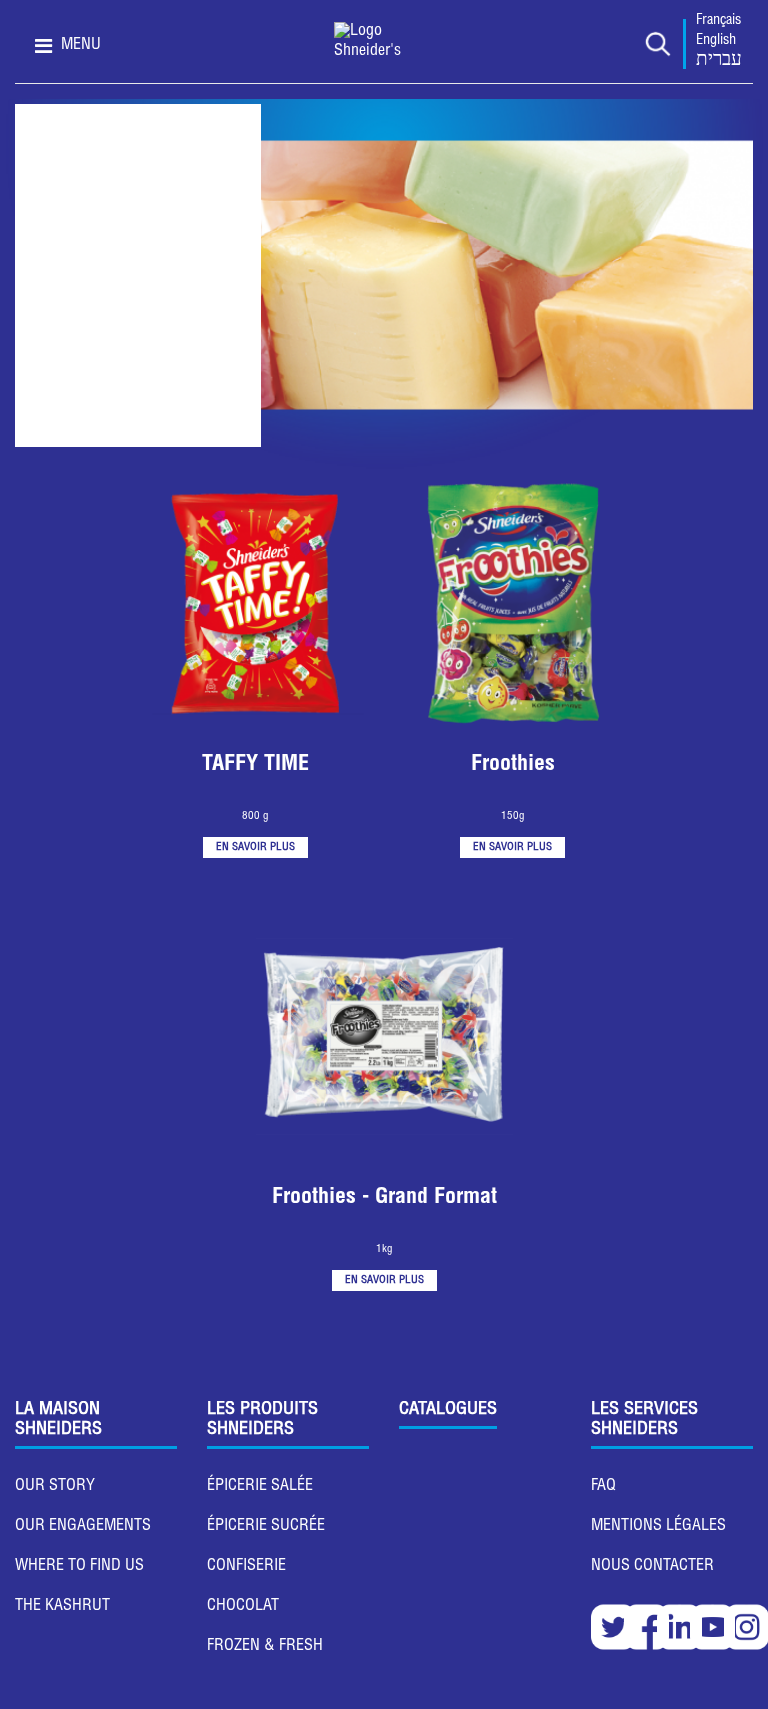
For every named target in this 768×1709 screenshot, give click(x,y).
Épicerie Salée (260, 1487)
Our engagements (83, 1527)
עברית (719, 61)
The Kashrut (62, 1607)
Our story (55, 1487)
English (716, 41)
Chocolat (243, 1607)
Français (718, 21)
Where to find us (79, 1567)
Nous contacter (652, 1567)
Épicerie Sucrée (266, 1527)
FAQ (603, 1487)
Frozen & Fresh (265, 1647)
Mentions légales (658, 1527)
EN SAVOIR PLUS (255, 847)
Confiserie (246, 1567)
